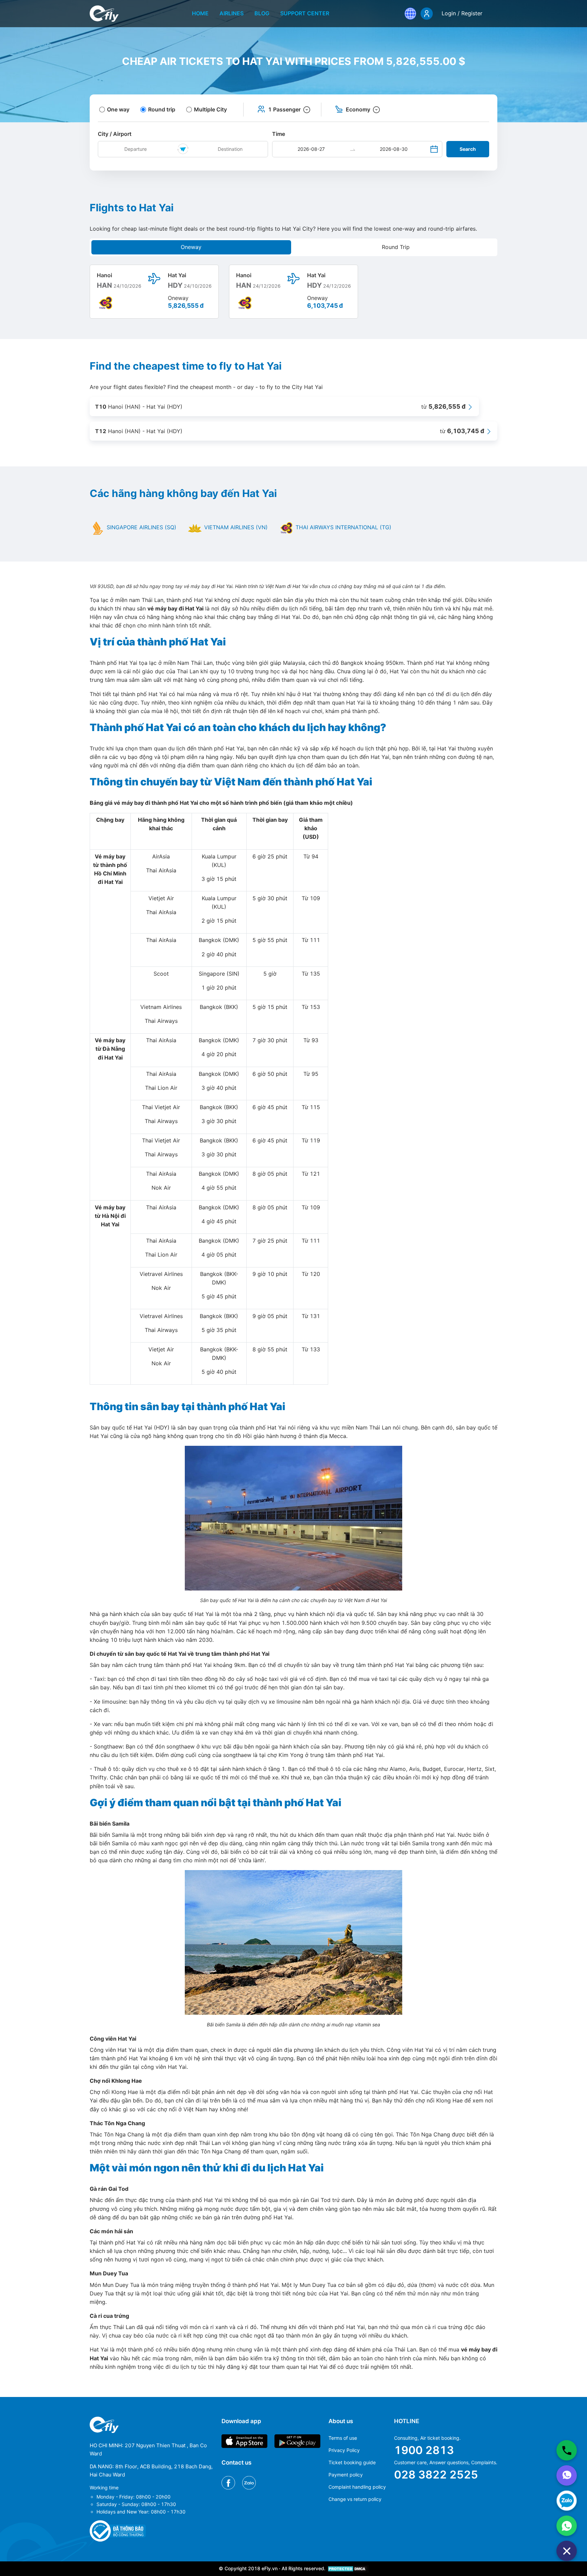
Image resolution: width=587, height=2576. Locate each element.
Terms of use (343, 2438)
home (200, 13)
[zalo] (567, 2501)
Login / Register (462, 13)
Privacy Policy (344, 2450)
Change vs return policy (355, 2499)
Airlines (232, 13)
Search (468, 149)
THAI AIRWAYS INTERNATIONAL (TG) (343, 527)
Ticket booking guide (352, 2462)
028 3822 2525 (436, 2475)
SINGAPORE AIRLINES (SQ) (141, 527)
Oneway (191, 247)
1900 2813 (424, 2450)
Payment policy (346, 2475)
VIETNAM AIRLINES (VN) (235, 527)
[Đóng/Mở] (567, 2551)
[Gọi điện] (567, 2450)
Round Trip (396, 247)
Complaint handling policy (357, 2487)
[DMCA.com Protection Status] (348, 2568)
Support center (305, 13)
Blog (262, 13)
